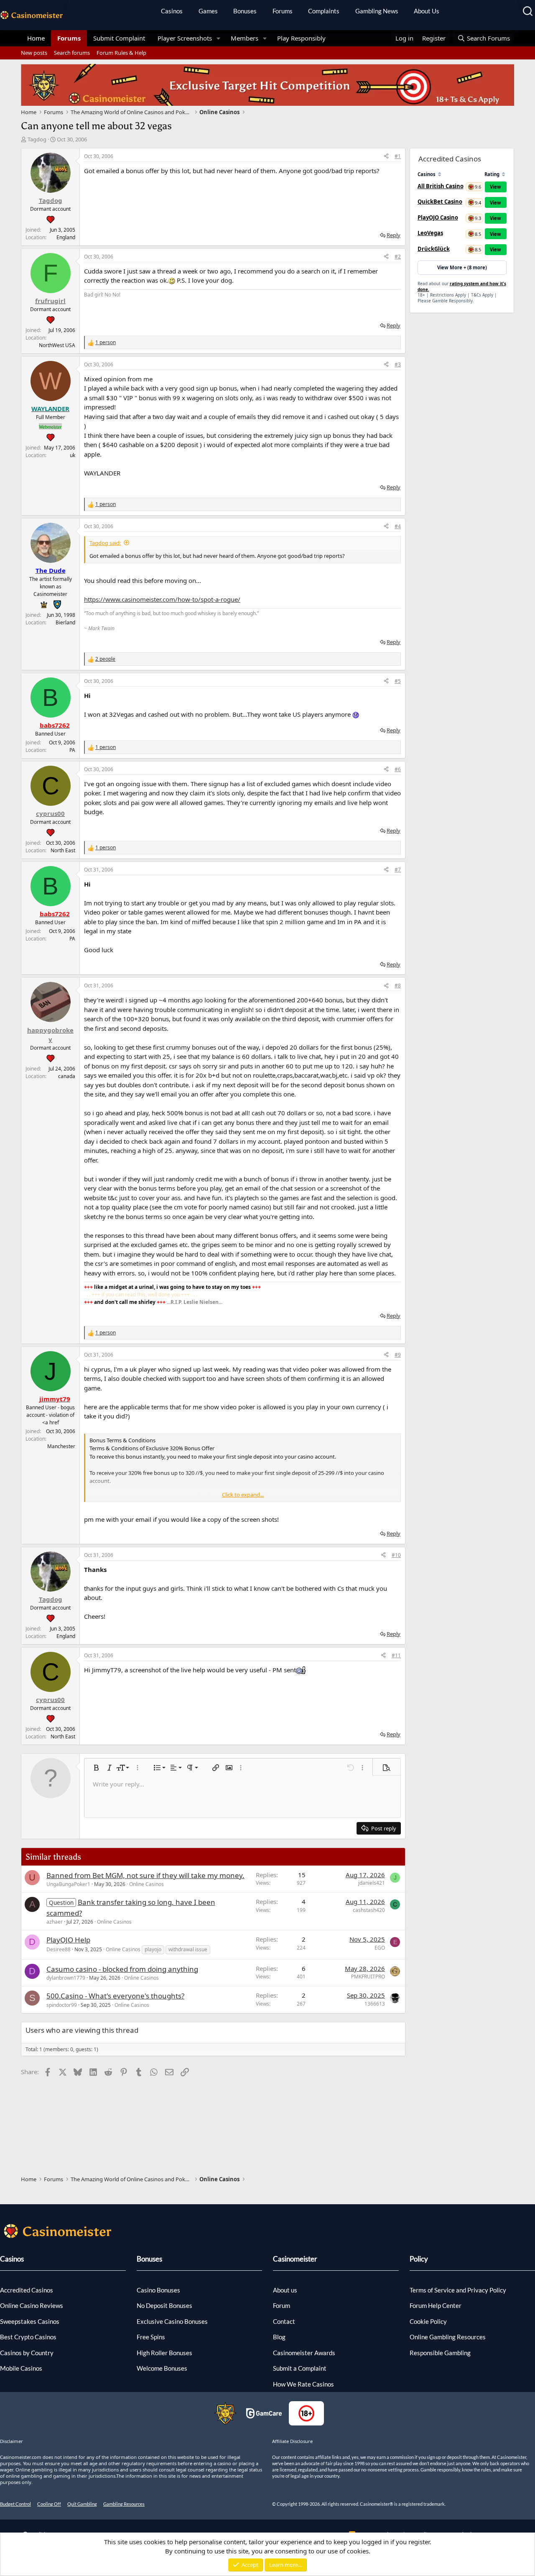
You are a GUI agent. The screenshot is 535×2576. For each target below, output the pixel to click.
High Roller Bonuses (164, 2353)
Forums (283, 11)
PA (72, 750)
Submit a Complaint (300, 2368)
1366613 (375, 2004)
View (496, 187)
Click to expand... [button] (243, 1495)
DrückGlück (434, 249)
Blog (279, 2337)
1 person (106, 342)
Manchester (61, 1446)
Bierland (65, 622)
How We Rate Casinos (303, 2384)
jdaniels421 (372, 1883)
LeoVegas (430, 233)
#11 (396, 1655)
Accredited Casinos (27, 2290)
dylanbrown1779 (66, 1978)
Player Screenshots (185, 38)
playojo (153, 1949)
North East (63, 850)
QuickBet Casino (440, 202)
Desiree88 (59, 1949)
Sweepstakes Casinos (30, 2321)
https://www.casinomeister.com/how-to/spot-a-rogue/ (162, 599)
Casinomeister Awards (304, 2353)
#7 (398, 870)
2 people (105, 659)
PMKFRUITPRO (368, 1977)
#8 (398, 985)
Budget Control (15, 2504)
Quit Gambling (82, 2504)
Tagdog (37, 139)
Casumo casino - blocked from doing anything (122, 1969)
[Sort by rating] (503, 174)
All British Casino (441, 186)
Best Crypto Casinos (28, 2337)
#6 (398, 769)
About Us (427, 11)
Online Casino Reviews (32, 2305)
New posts (34, 53)
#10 (396, 1555)
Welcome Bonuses (162, 2368)
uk (73, 455)
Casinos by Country (27, 2353)
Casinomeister (295, 2259)
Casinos (172, 11)
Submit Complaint (119, 38)
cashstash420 (369, 1910)
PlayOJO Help (68, 1940)
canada (67, 1076)
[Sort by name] (439, 174)
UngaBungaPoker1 (68, 1884)
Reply (394, 235)
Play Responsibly (301, 38)
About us (285, 2290)
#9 (398, 1355)
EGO (380, 1948)
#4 (398, 526)
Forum (282, 2305)
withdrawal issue (188, 1949)
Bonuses (245, 11)
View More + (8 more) (462, 267)
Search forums (72, 53)
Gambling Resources (124, 2504)
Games (208, 11)
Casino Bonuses (158, 2290)
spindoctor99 (62, 2005)
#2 (398, 257)
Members (245, 38)
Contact (284, 2321)
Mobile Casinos (21, 2368)
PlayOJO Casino (438, 217)
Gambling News (377, 11)
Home (36, 38)
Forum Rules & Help (121, 53)
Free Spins (151, 2337)
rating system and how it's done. (462, 286)
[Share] (386, 156)
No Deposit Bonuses (164, 2305)
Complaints (324, 11)
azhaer (55, 1922)
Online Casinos (146, 1884)
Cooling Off (49, 2504)
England (66, 237)
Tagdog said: (105, 543)
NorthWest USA (57, 345)
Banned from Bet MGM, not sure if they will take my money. (145, 1875)
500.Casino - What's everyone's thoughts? (115, 1996)
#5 (398, 681)
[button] (219, 38)
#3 (398, 364)
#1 (398, 156)
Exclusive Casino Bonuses (172, 2321)
